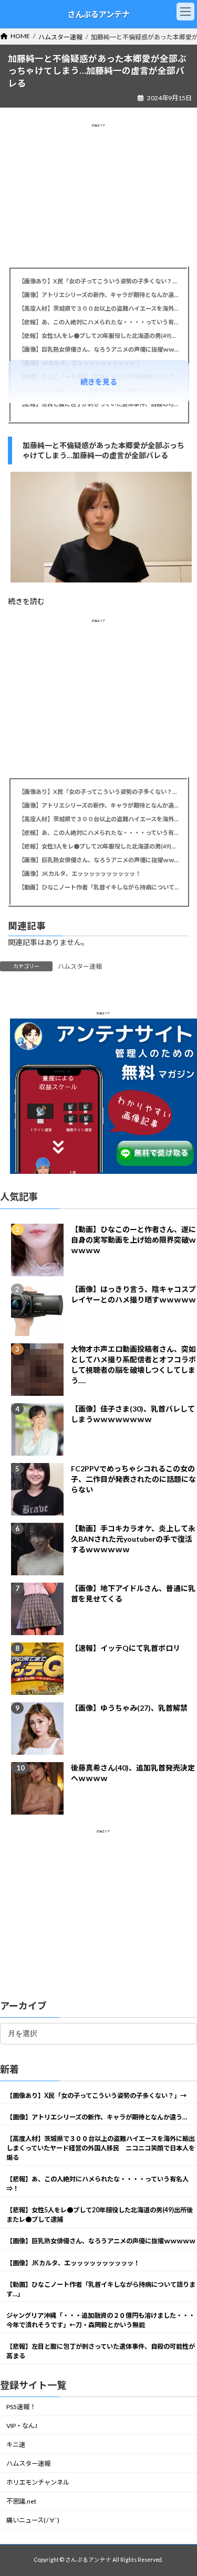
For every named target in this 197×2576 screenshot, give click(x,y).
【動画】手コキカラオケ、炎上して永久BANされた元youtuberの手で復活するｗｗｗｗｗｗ (133, 1538)
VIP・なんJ (22, 2425)
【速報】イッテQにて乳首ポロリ (126, 1647)
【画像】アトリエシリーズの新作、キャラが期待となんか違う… (98, 295)
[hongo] (101, 580)
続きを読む (26, 601)
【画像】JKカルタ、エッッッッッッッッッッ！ (80, 873)
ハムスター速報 (80, 966)
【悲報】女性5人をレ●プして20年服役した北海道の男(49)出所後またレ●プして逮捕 (98, 336)
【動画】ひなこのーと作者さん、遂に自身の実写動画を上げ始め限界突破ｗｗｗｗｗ (133, 1239)
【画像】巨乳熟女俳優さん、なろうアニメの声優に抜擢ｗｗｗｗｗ (98, 349)
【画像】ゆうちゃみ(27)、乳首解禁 (129, 1707)
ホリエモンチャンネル (38, 2482)
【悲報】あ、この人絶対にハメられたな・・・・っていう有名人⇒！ (98, 322)
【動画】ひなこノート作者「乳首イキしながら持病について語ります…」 (98, 887)
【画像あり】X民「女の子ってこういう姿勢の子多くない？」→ (98, 281)
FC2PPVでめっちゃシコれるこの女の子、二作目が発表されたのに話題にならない (133, 1478)
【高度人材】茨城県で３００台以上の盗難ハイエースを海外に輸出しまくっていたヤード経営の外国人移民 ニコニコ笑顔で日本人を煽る (98, 308)
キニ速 (16, 2444)
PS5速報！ (21, 2406)
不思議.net (21, 2501)
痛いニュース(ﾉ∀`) (33, 2520)
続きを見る (99, 382)
